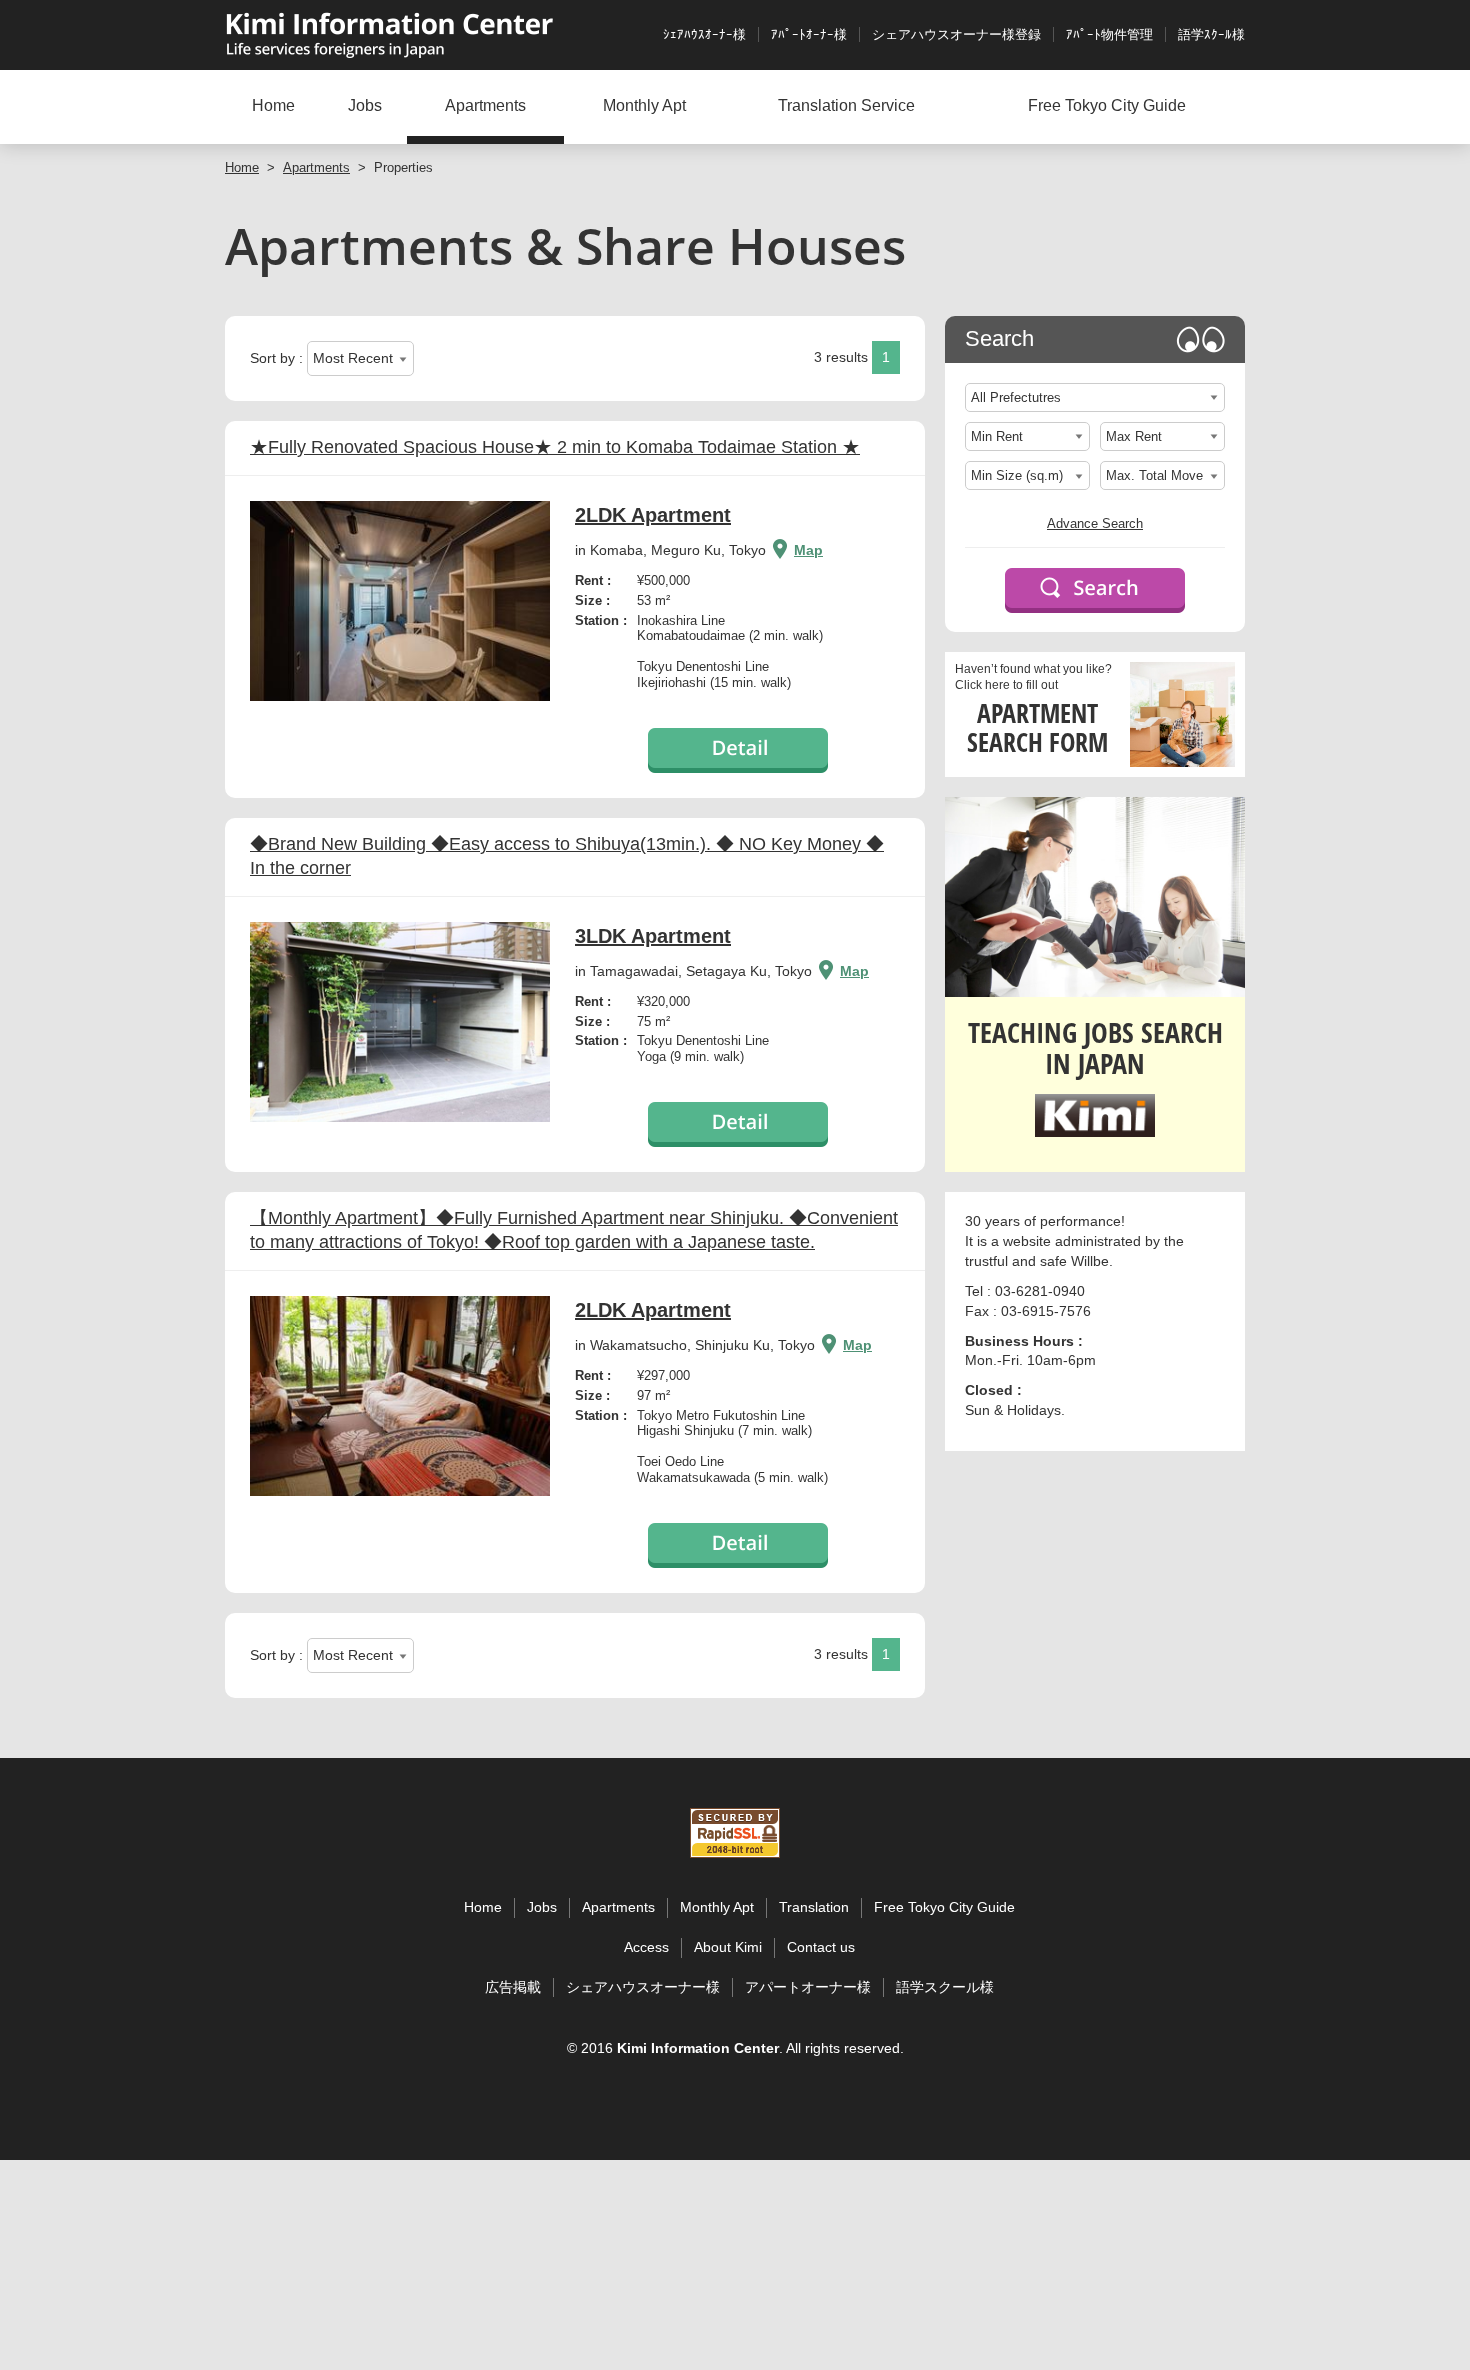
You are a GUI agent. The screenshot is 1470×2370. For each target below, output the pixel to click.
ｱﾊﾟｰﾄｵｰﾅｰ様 (809, 34)
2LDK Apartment (653, 515)
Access (646, 1947)
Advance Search (1095, 523)
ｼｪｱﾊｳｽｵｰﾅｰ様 (704, 34)
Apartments (485, 105)
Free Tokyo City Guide (1107, 105)
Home (273, 105)
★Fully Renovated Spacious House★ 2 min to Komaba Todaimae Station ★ (555, 447)
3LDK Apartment (653, 936)
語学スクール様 (945, 1987)
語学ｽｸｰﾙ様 (1211, 34)
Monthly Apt (644, 105)
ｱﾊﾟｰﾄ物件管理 (1109, 34)
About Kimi (728, 1947)
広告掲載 (513, 1987)
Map (808, 550)
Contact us (821, 1947)
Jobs (365, 105)
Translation (814, 1907)
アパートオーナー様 (808, 1987)
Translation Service (846, 105)
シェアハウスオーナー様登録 (956, 34)
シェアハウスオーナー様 (643, 1987)
